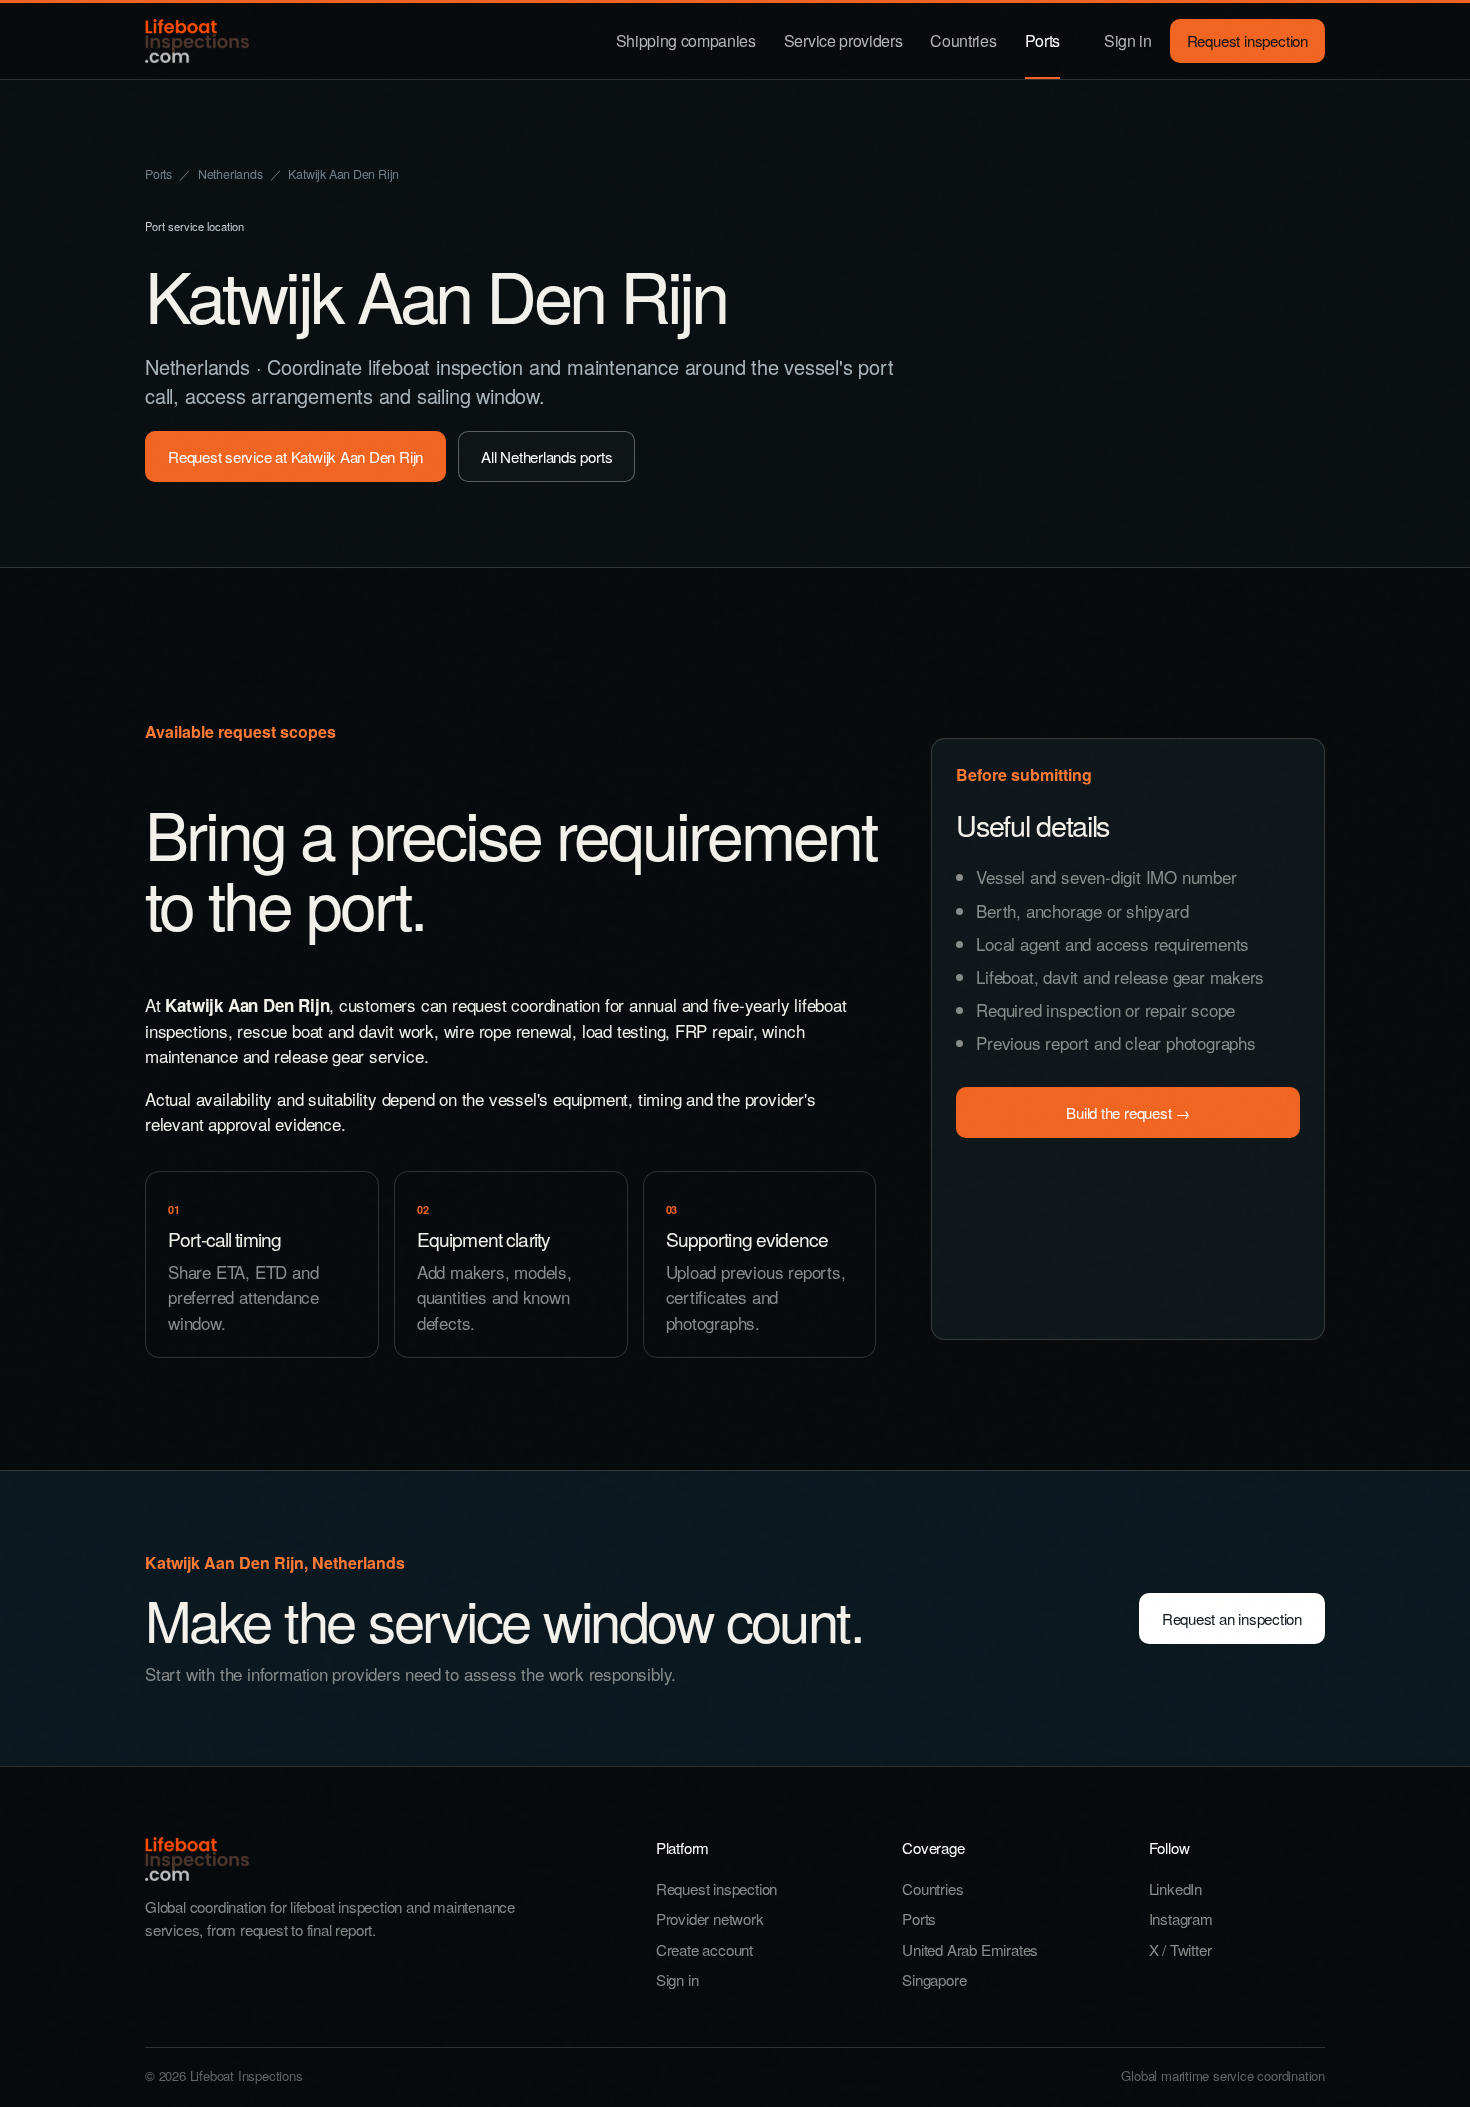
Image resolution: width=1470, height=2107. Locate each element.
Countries (963, 40)
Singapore (934, 1979)
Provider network (710, 1918)
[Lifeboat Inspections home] (197, 41)
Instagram (1181, 1918)
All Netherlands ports (546, 456)
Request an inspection (1232, 1618)
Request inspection (1247, 40)
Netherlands (230, 174)
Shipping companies (686, 40)
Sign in (1128, 40)
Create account (704, 1949)
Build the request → (1128, 1112)
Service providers (843, 40)
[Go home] (365, 1859)
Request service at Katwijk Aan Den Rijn (295, 456)
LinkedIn (1175, 1888)
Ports (1042, 40)
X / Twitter (1180, 1949)
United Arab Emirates (970, 1949)
